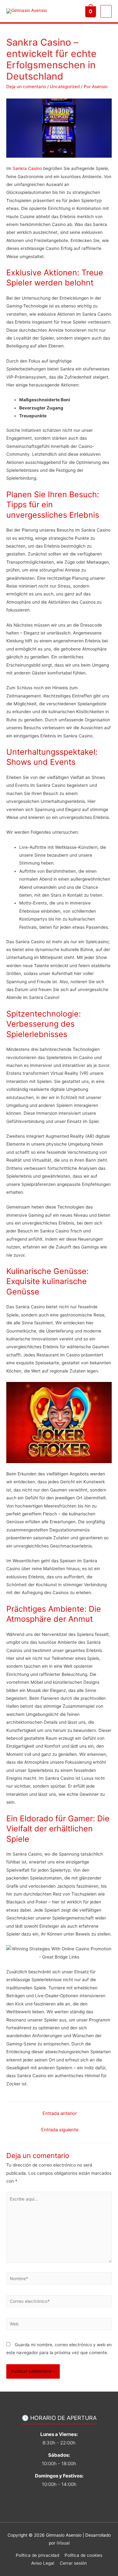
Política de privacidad (37, 2555)
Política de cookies (83, 2555)
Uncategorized (65, 87)
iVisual (63, 2543)
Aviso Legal (43, 2563)
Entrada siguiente (60, 2130)
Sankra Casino (27, 168)
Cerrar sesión (73, 2563)
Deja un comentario (26, 87)
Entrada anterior (60, 2113)
